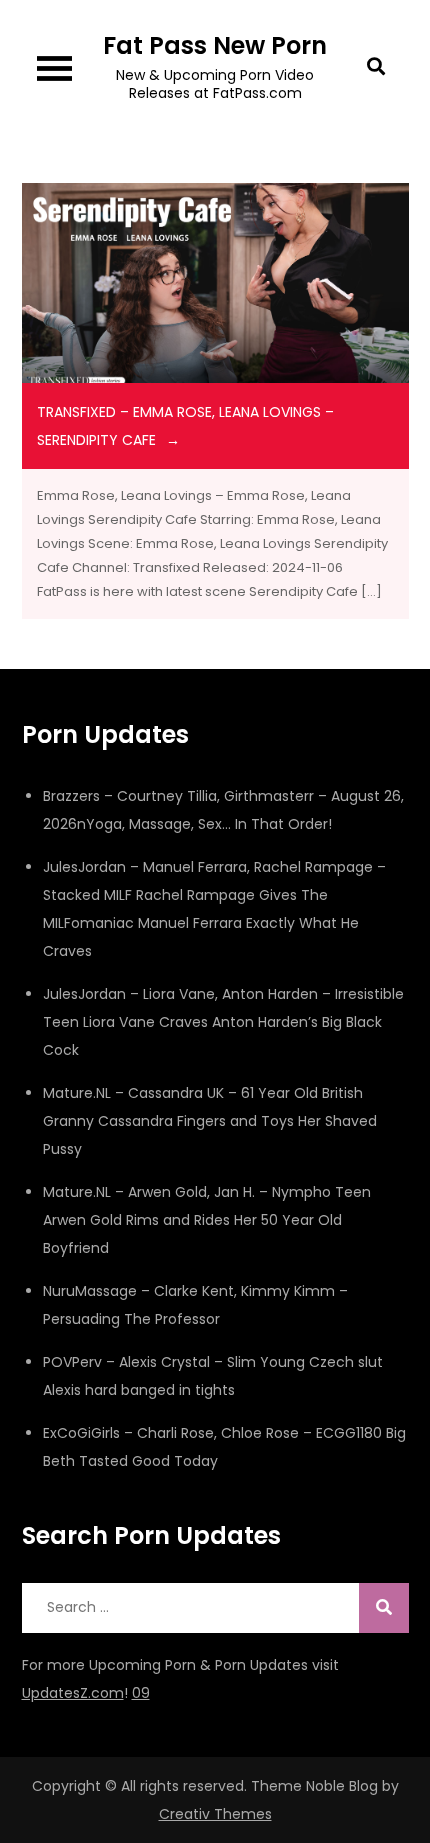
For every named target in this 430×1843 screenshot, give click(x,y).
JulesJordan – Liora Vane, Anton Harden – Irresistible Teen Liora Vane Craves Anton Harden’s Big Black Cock (223, 1022)
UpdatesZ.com (73, 1693)
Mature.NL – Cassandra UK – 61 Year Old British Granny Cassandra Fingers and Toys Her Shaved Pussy (210, 1121)
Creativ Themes (215, 1814)
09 (141, 1693)
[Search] (384, 1608)
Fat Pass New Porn (215, 45)
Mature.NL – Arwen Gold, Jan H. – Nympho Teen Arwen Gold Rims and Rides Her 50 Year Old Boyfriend (207, 1220)
